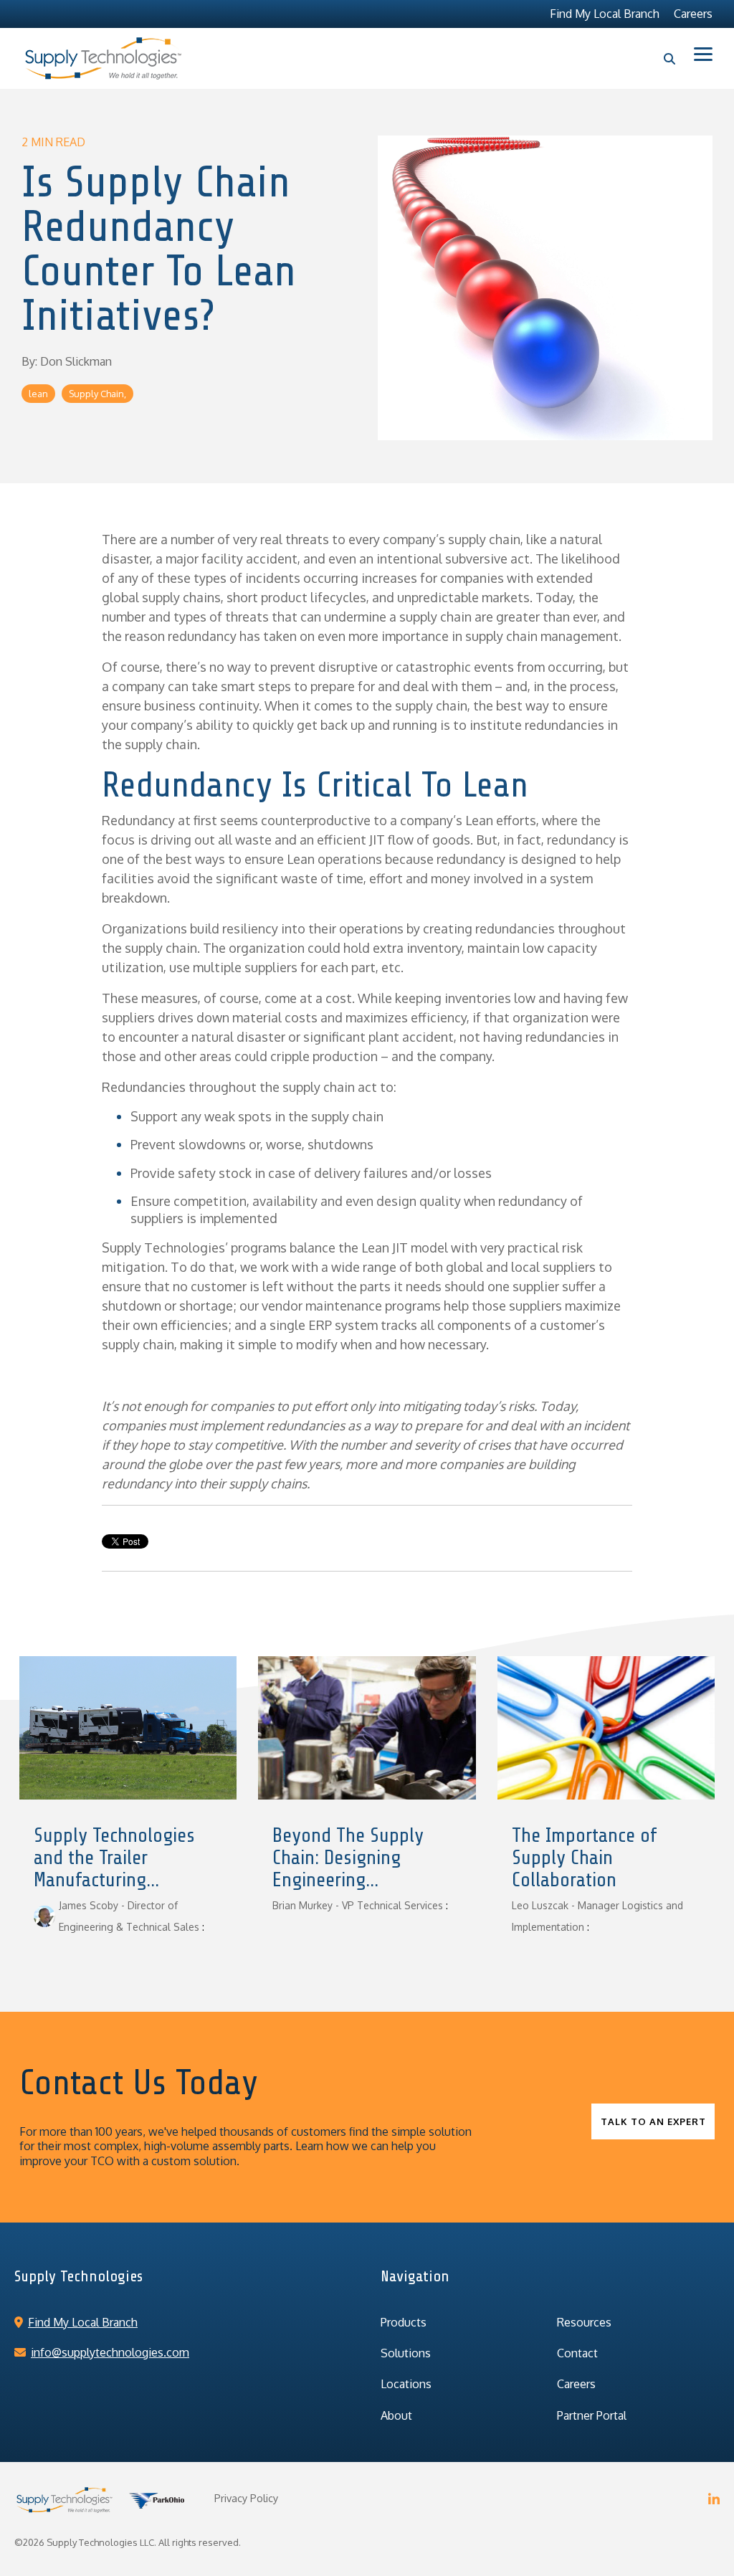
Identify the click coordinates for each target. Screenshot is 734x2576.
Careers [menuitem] (693, 14)
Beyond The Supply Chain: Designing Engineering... (348, 1858)
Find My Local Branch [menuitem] (605, 14)
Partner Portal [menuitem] (592, 2415)
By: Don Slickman (67, 361)
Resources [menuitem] (584, 2322)
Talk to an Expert (653, 2121)
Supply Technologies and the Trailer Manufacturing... (114, 1858)
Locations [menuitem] (406, 2384)
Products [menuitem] (404, 2322)
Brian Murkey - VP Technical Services (358, 1905)
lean (38, 394)
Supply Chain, (97, 394)
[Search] (670, 59)
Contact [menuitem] (577, 2353)
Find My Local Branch (83, 2322)
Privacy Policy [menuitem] (246, 2498)
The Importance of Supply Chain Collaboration (584, 1858)
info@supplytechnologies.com (110, 2352)
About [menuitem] (396, 2415)
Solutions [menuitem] (406, 2353)
